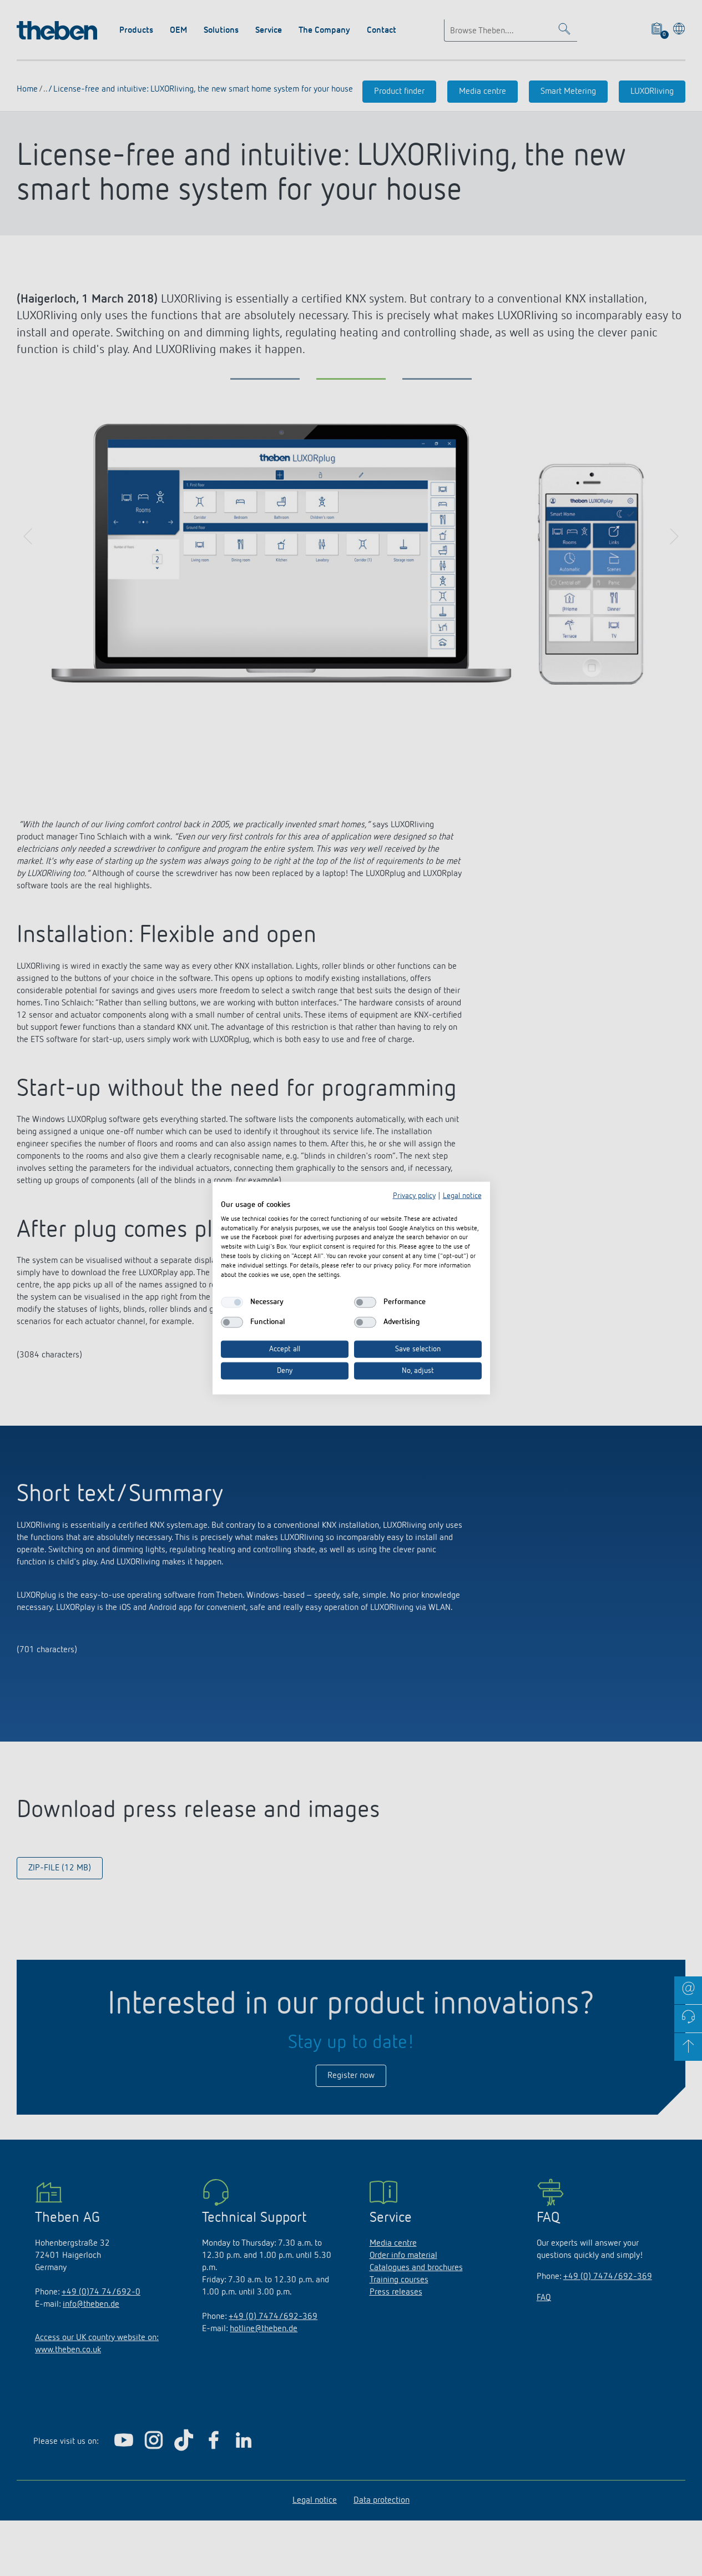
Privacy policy (414, 1196)
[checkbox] (232, 1302)
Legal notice (462, 1196)
